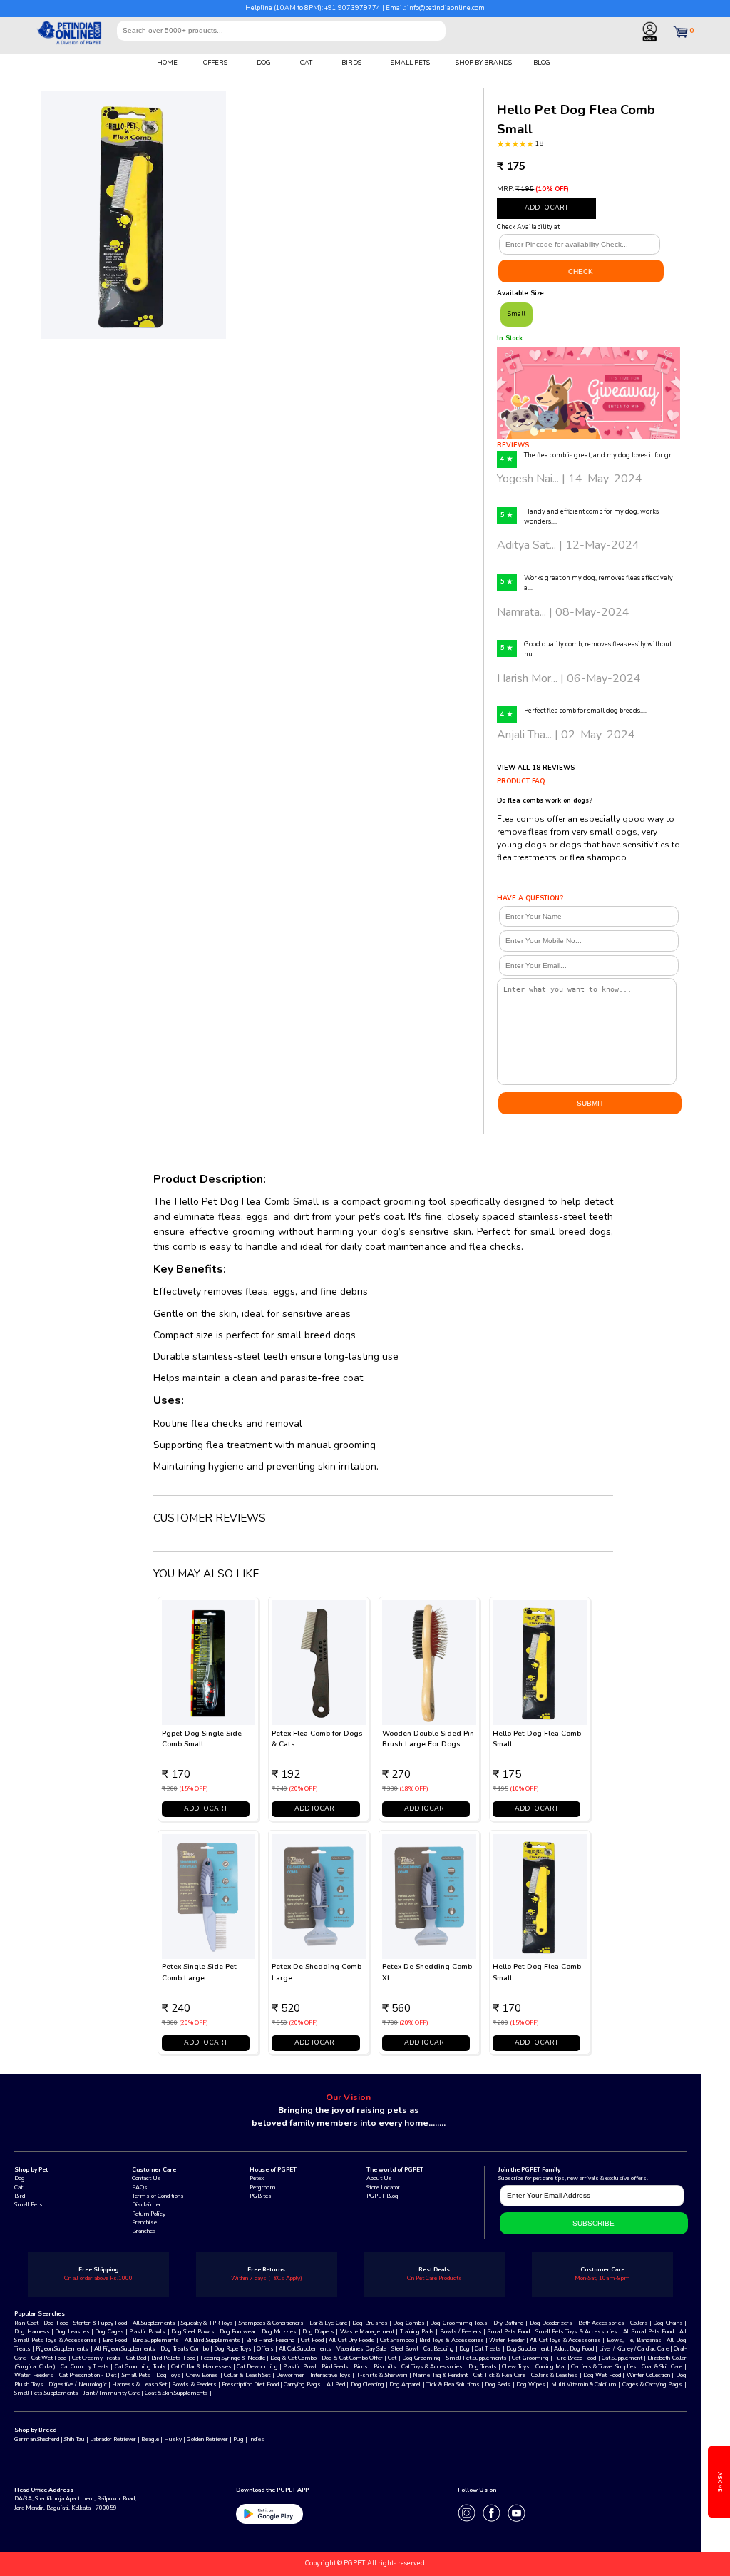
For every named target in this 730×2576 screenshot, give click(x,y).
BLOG (542, 63)
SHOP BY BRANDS (484, 63)
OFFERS (215, 63)
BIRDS (351, 63)
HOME (167, 63)
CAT (306, 63)
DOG (264, 63)
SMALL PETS (410, 63)
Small (516, 314)
